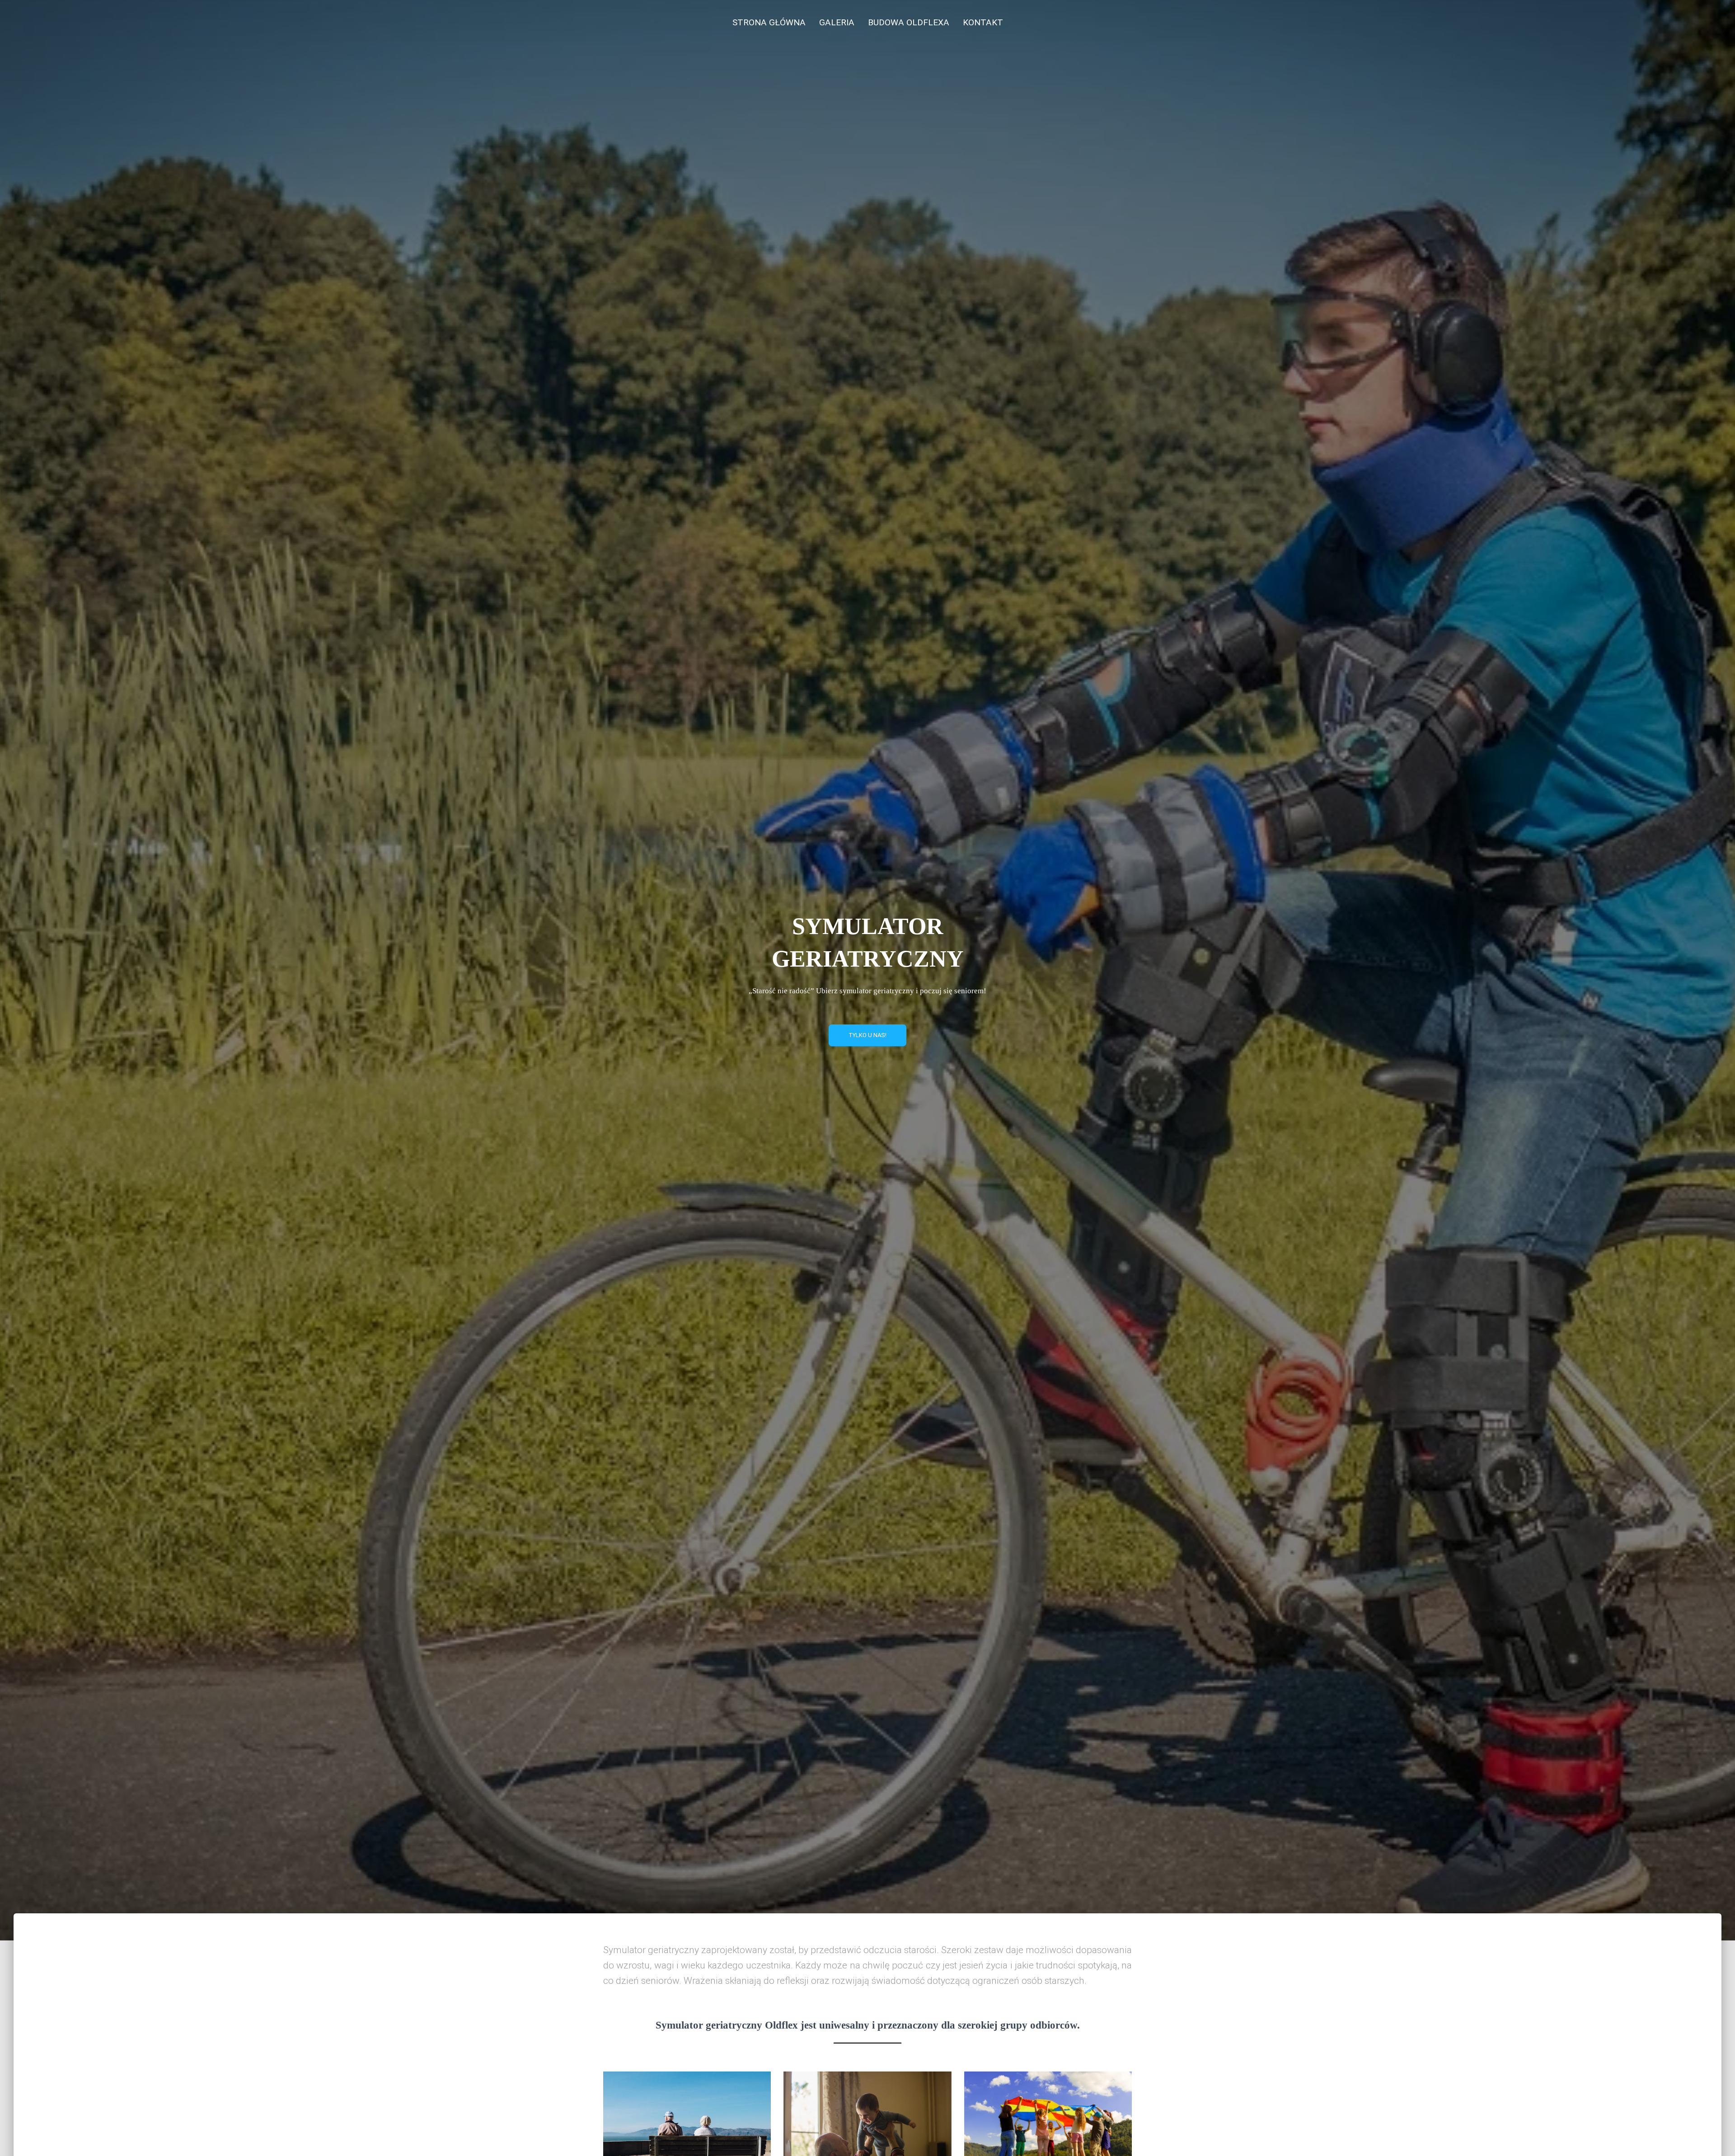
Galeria (837, 22)
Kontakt (983, 22)
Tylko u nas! (867, 1035)
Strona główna (769, 22)
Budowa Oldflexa (909, 22)
